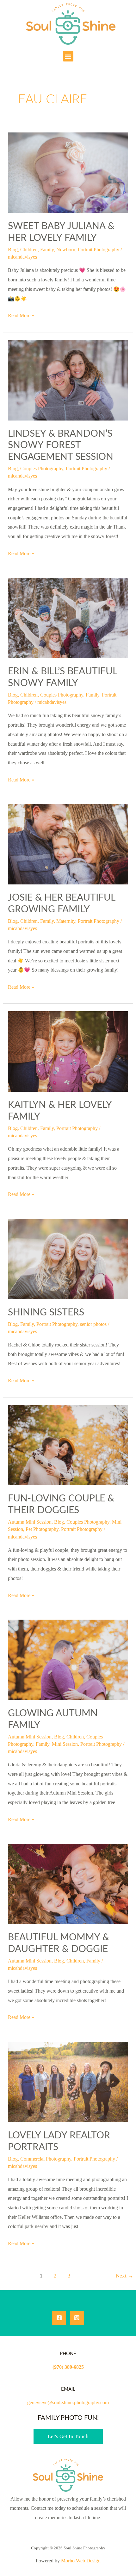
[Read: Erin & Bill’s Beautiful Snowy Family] (68, 617)
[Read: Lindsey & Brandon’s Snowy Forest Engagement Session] (68, 379)
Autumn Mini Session (30, 1522)
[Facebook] (59, 2318)
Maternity (66, 921)
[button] (68, 56)
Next (124, 2276)
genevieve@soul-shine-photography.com (68, 2403)
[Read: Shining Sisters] (68, 1258)
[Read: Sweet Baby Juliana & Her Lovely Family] (68, 172)
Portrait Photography (99, 250)
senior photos (93, 1324)
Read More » (21, 315)
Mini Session (65, 1744)
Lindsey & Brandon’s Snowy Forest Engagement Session (61, 446)
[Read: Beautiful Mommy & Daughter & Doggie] (68, 1883)
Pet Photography (42, 1529)
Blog (13, 250)
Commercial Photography (46, 2159)
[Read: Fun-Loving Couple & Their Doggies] (68, 1445)
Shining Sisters (46, 1313)
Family (47, 250)
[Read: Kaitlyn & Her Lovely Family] (68, 1051)
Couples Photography (42, 469)
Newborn (66, 250)
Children (29, 250)
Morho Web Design (81, 2561)
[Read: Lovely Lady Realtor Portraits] (68, 2081)
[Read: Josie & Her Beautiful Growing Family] (68, 844)
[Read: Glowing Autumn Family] (68, 1659)
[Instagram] (77, 2318)
